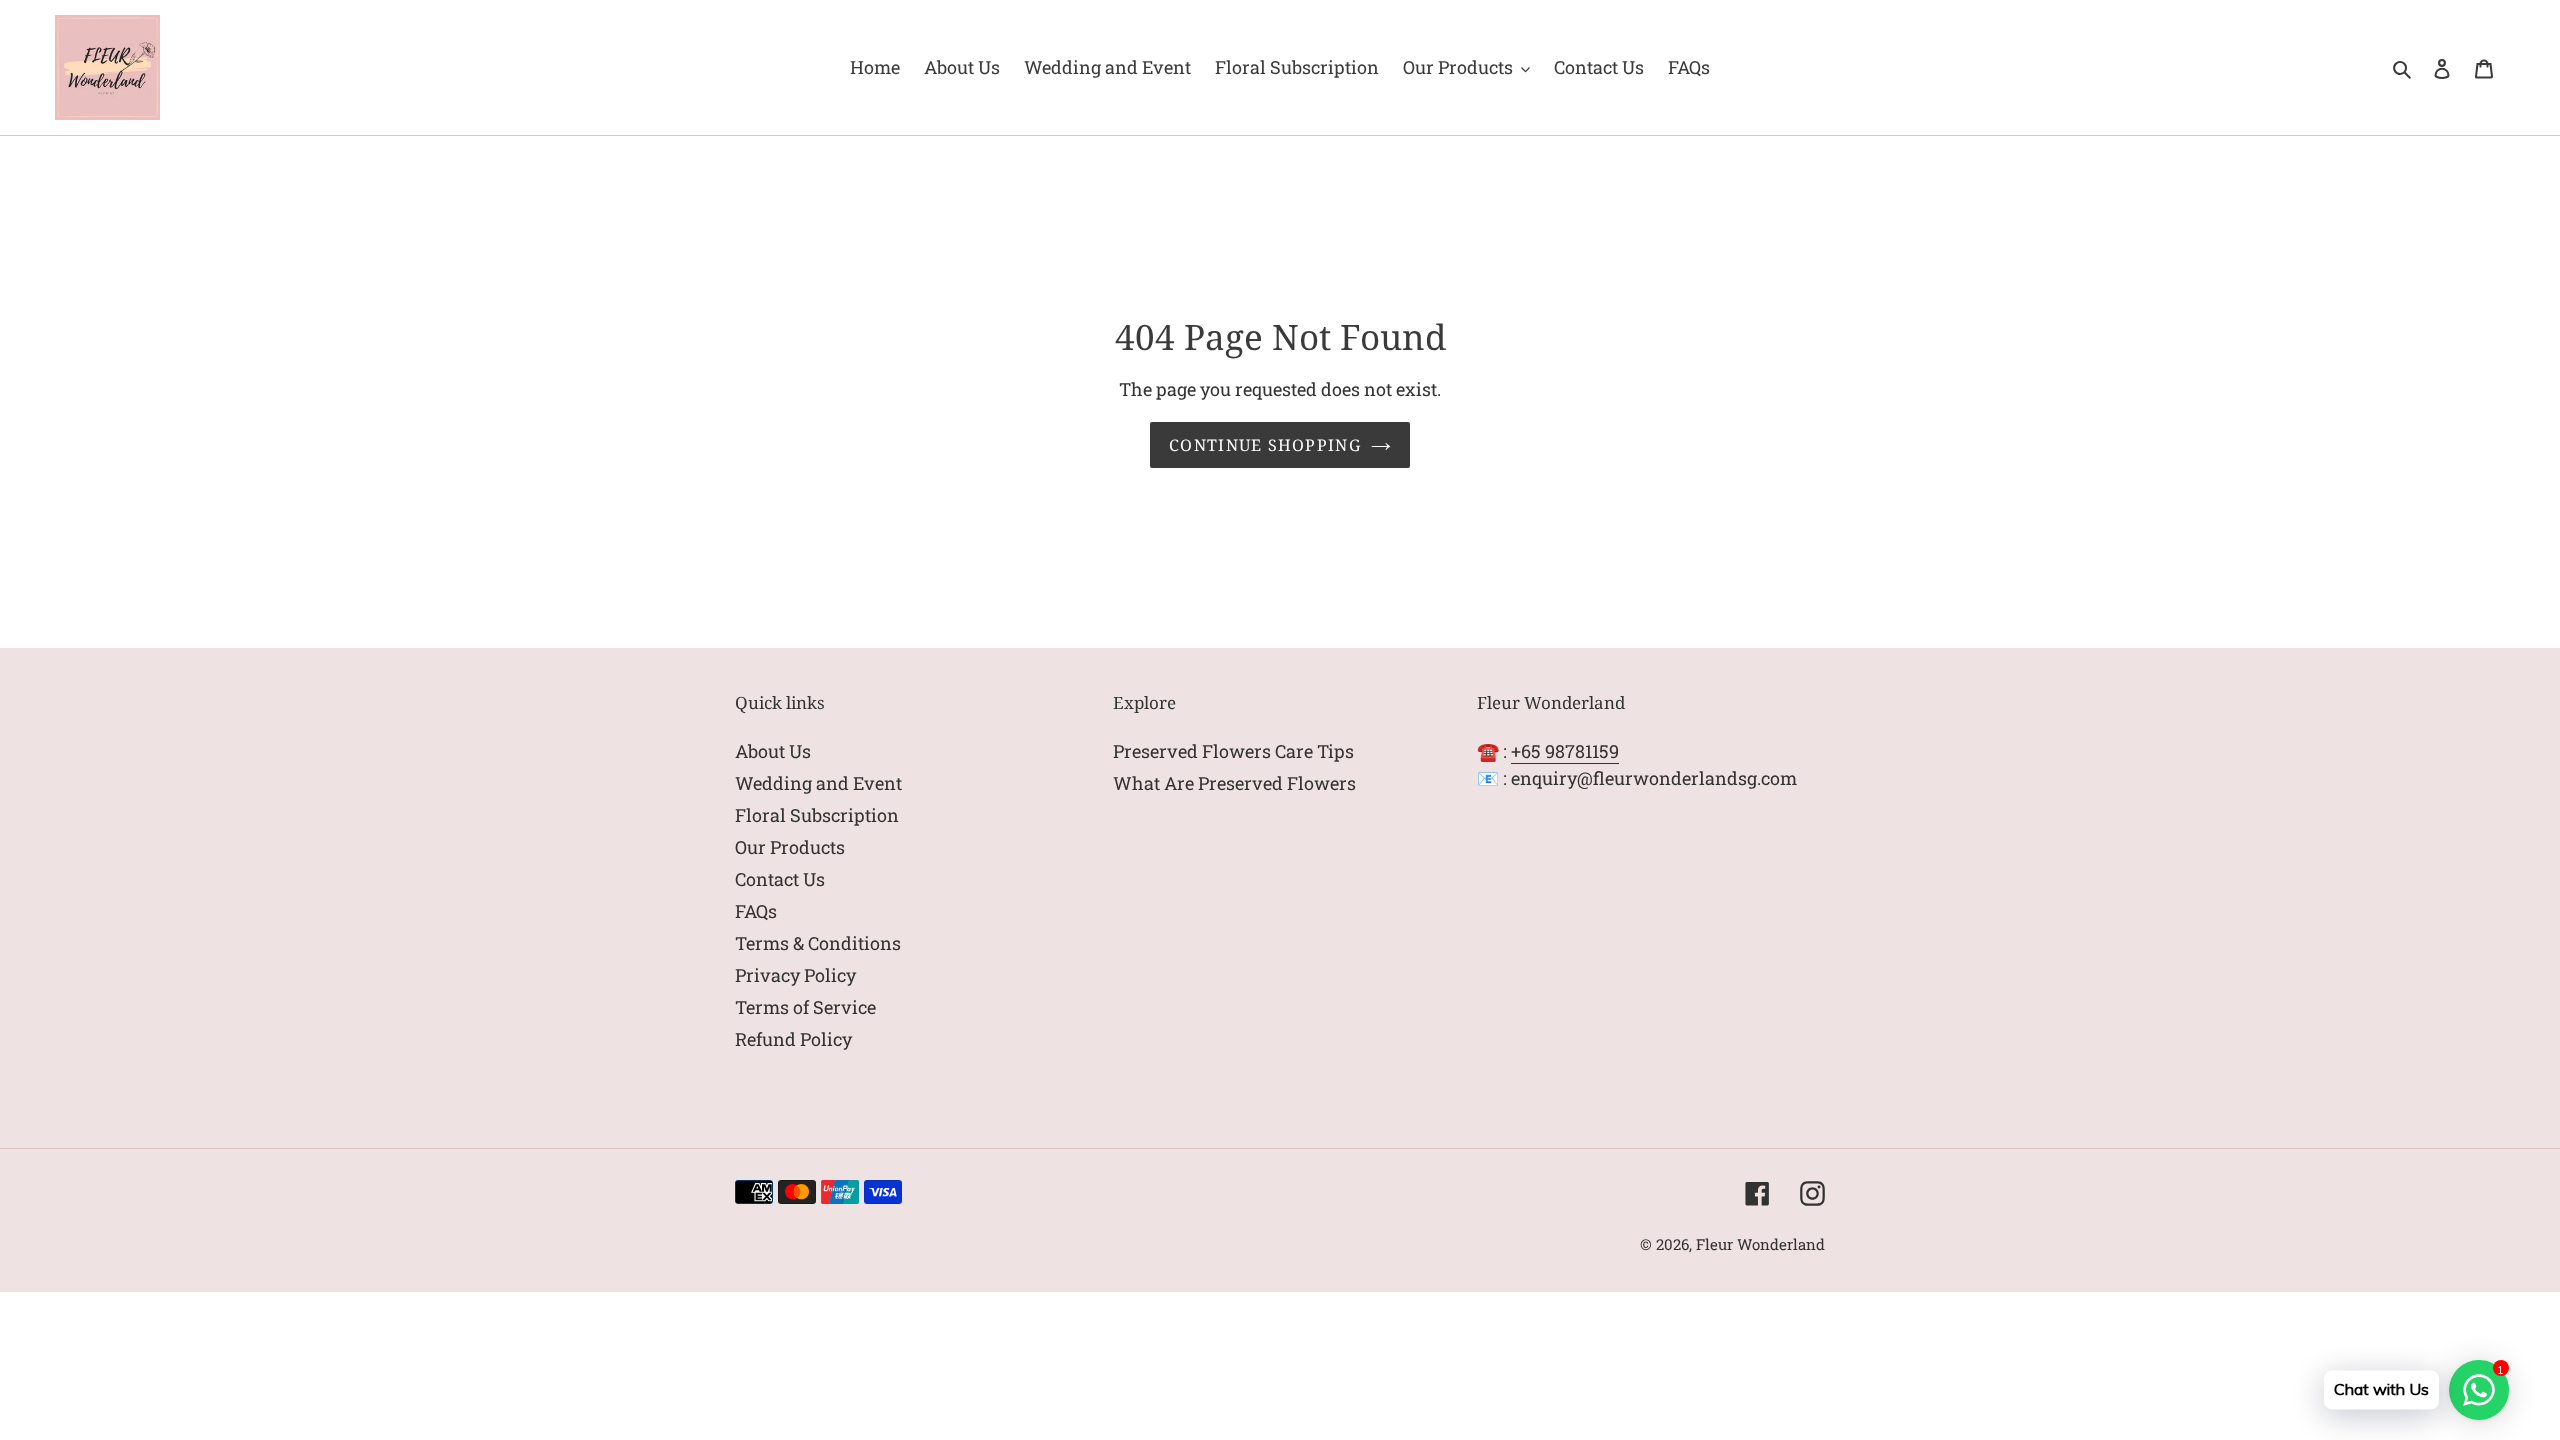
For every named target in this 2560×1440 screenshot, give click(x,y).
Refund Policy (793, 1039)
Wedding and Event (818, 783)
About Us (773, 751)
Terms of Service (805, 1007)
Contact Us (780, 879)
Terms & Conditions (818, 943)
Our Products (790, 847)
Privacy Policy (795, 975)
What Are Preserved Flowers (1234, 783)
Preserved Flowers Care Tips (1233, 751)
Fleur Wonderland (1760, 1244)
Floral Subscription (817, 815)
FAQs (756, 911)
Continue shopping (1265, 445)
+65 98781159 (1565, 751)
